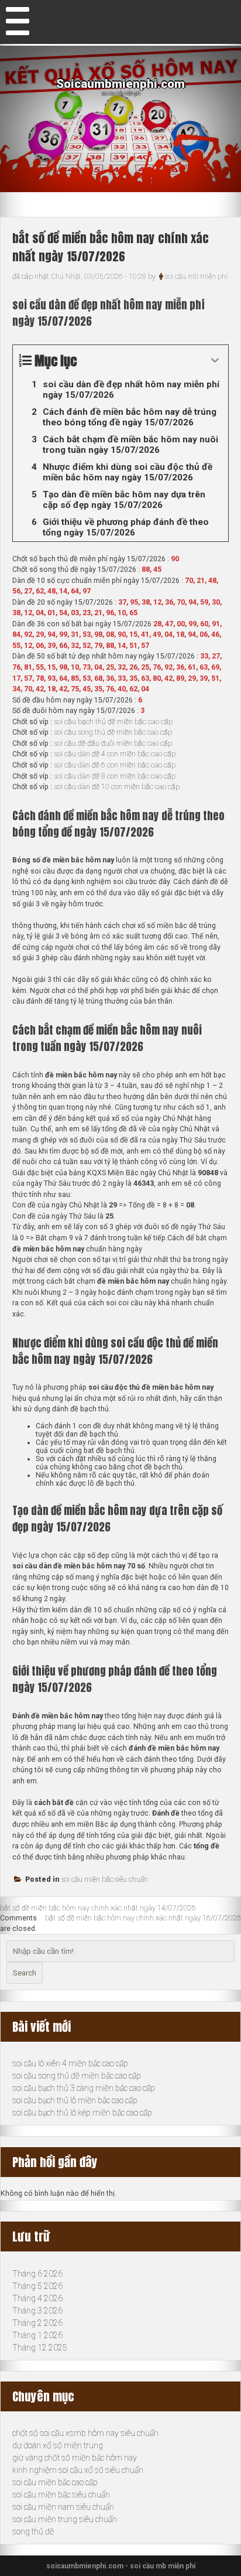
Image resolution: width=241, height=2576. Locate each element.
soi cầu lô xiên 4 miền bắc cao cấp (70, 2063)
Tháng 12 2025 (40, 2348)
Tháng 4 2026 (37, 2298)
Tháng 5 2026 (37, 2286)
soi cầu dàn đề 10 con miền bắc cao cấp (117, 787)
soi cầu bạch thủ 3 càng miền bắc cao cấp (84, 2088)
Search (25, 1973)
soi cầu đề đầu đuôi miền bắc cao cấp (113, 743)
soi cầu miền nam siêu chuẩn (63, 2507)
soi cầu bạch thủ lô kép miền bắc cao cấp (82, 2113)
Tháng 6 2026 (37, 2274)
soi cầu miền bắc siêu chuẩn (105, 1879)
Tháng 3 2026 (37, 2311)
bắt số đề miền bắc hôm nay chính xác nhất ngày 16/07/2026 (143, 1918)
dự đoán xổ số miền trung (58, 2445)
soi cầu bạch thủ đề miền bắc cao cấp (113, 722)
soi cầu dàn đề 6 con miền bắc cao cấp (115, 765)
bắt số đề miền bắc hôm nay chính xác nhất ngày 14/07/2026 (98, 1908)
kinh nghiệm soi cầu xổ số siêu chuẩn (78, 2470)
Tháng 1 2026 (37, 2335)
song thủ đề (33, 2531)
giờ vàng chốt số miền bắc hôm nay (75, 2458)
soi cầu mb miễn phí (196, 277)
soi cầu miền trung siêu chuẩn (65, 2519)
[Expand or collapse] (215, 361)
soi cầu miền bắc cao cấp (55, 2482)
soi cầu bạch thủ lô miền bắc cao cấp (75, 2100)
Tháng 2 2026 (37, 2323)
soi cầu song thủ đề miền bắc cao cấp (113, 732)
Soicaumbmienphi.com (120, 84)
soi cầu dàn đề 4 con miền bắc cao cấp (115, 754)
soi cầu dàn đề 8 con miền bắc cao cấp (115, 776)
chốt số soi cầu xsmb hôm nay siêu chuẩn (85, 2433)
